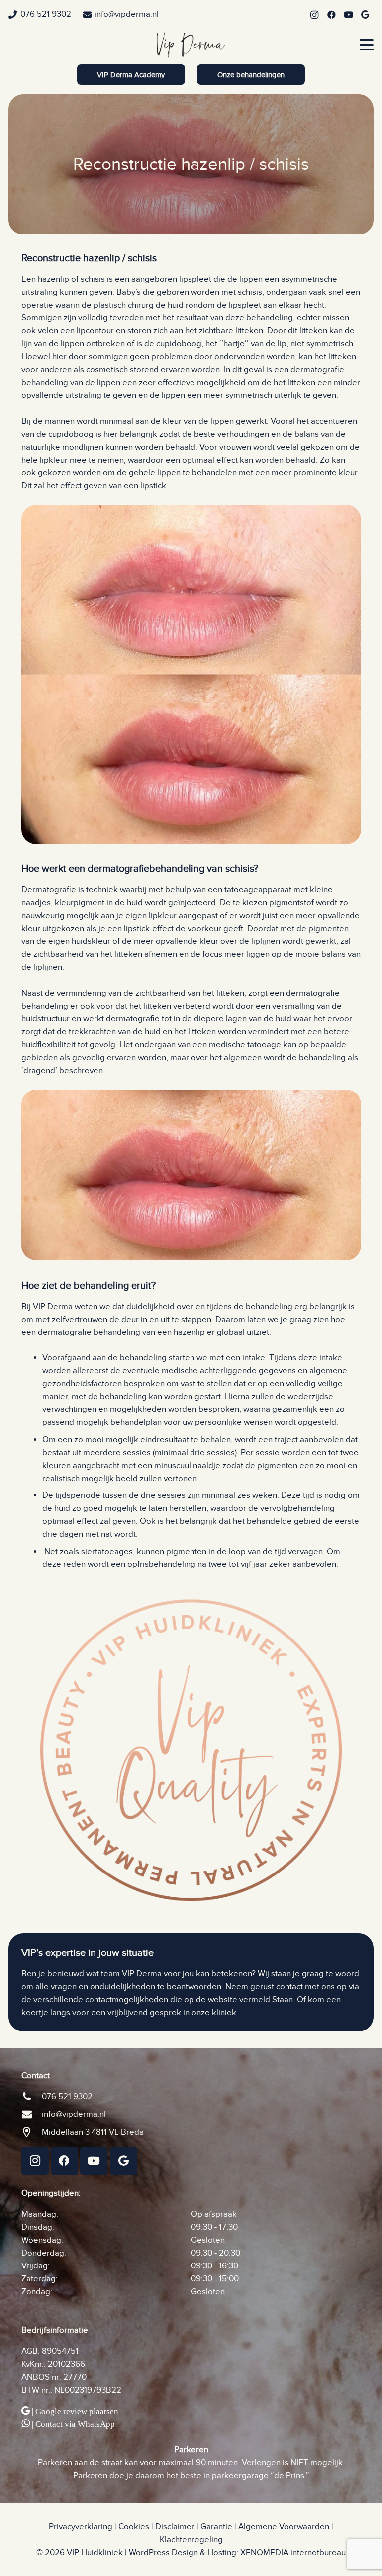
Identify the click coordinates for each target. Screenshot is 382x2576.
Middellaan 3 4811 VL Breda (93, 2132)
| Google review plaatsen (75, 2411)
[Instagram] (314, 15)
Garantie (216, 2527)
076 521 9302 (67, 2097)
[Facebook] (331, 15)
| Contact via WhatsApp (73, 2424)
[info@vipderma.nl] (32, 2114)
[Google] (365, 15)
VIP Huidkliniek (95, 2553)
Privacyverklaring (81, 2527)
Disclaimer (175, 2527)
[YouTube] (348, 15)
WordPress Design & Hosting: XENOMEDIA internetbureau (237, 2553)
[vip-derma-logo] (191, 45)
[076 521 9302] (32, 2097)
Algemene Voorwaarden (284, 2527)
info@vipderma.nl (74, 2114)
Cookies (134, 2527)
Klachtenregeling (191, 2540)
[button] (366, 45)
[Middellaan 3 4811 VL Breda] (32, 2132)
